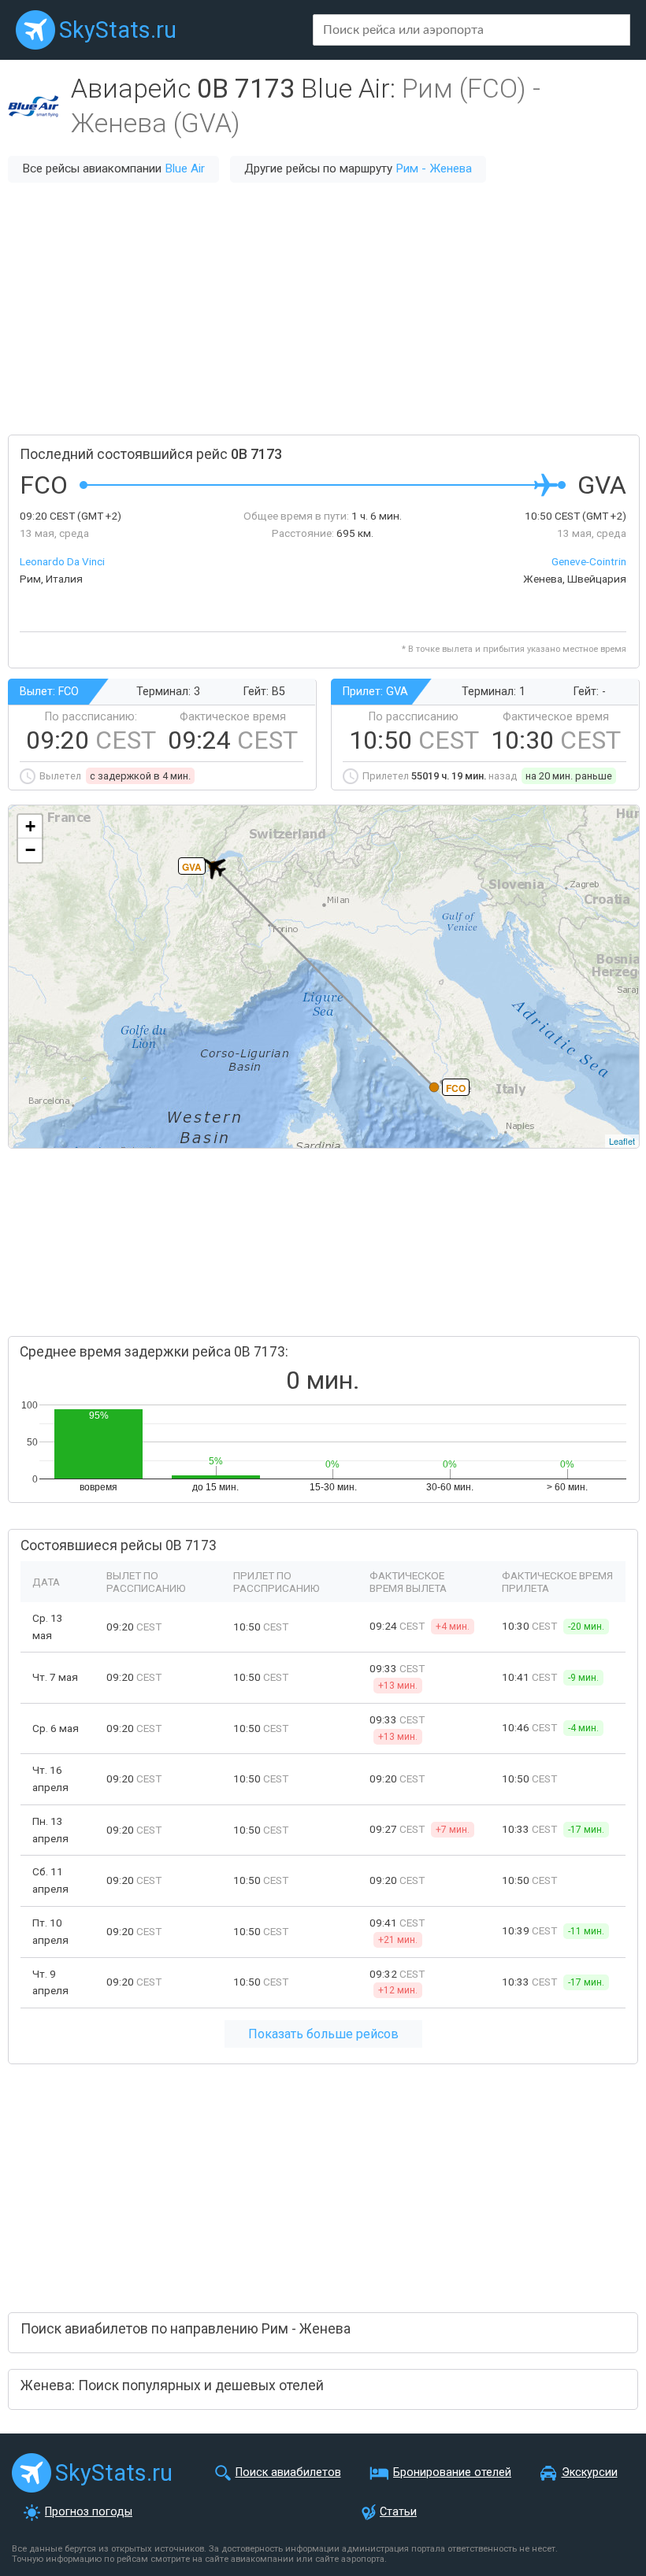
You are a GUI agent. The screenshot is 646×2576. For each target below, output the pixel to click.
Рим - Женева (434, 168)
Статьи (398, 2512)
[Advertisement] (323, 309)
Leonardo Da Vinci (62, 561)
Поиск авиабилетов (288, 2472)
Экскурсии (590, 2472)
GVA (192, 867)
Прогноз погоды (89, 2512)
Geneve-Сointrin (589, 561)
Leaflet (622, 1141)
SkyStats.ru (118, 30)
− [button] (30, 850)
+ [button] (30, 826)
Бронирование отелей (452, 2472)
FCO (456, 1088)
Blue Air (185, 168)
